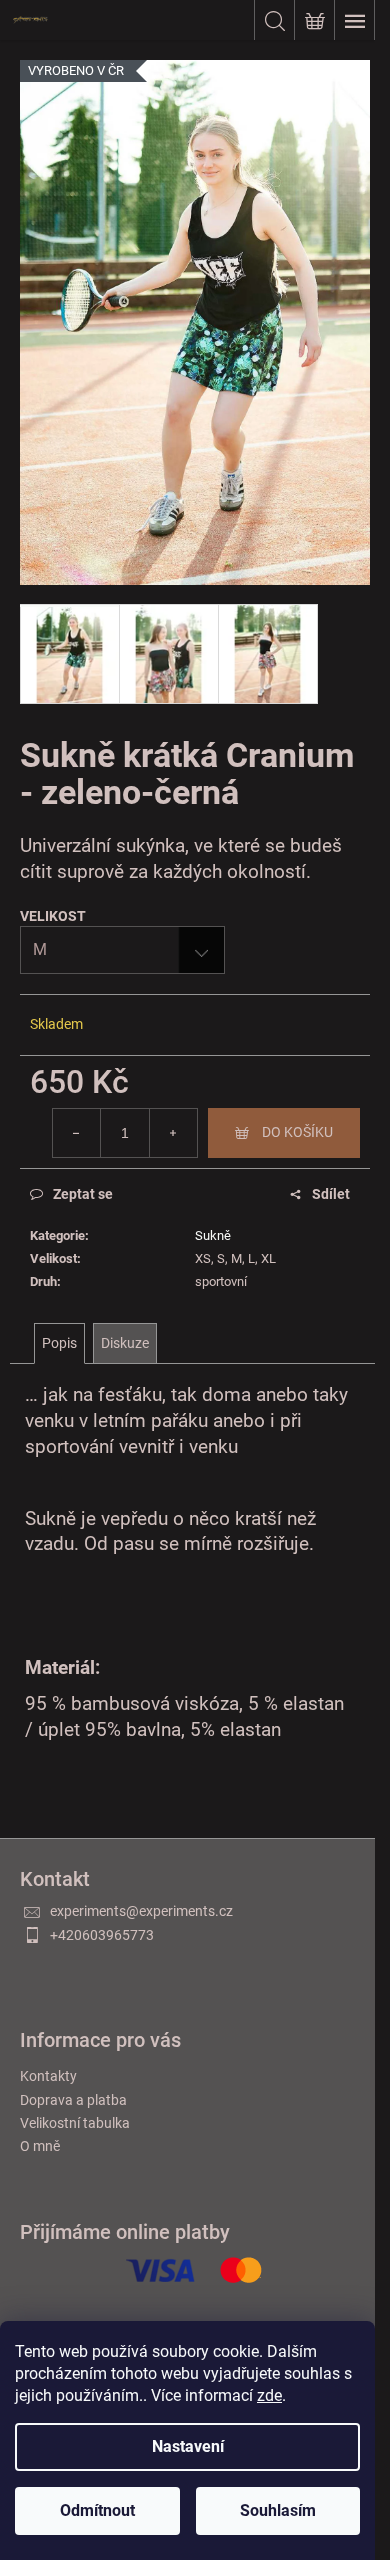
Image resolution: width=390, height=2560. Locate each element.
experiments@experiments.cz (141, 1911)
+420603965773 (102, 1935)
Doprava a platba (73, 2100)
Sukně (213, 1235)
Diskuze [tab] (125, 1343)
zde (269, 2395)
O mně (40, 2146)
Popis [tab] (59, 1343)
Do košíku (297, 1132)
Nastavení (188, 2446)
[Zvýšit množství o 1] (173, 1133)
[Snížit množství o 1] (77, 1133)
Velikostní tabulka (75, 2123)
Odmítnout (97, 2510)
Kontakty (48, 2076)
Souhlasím (278, 2510)
